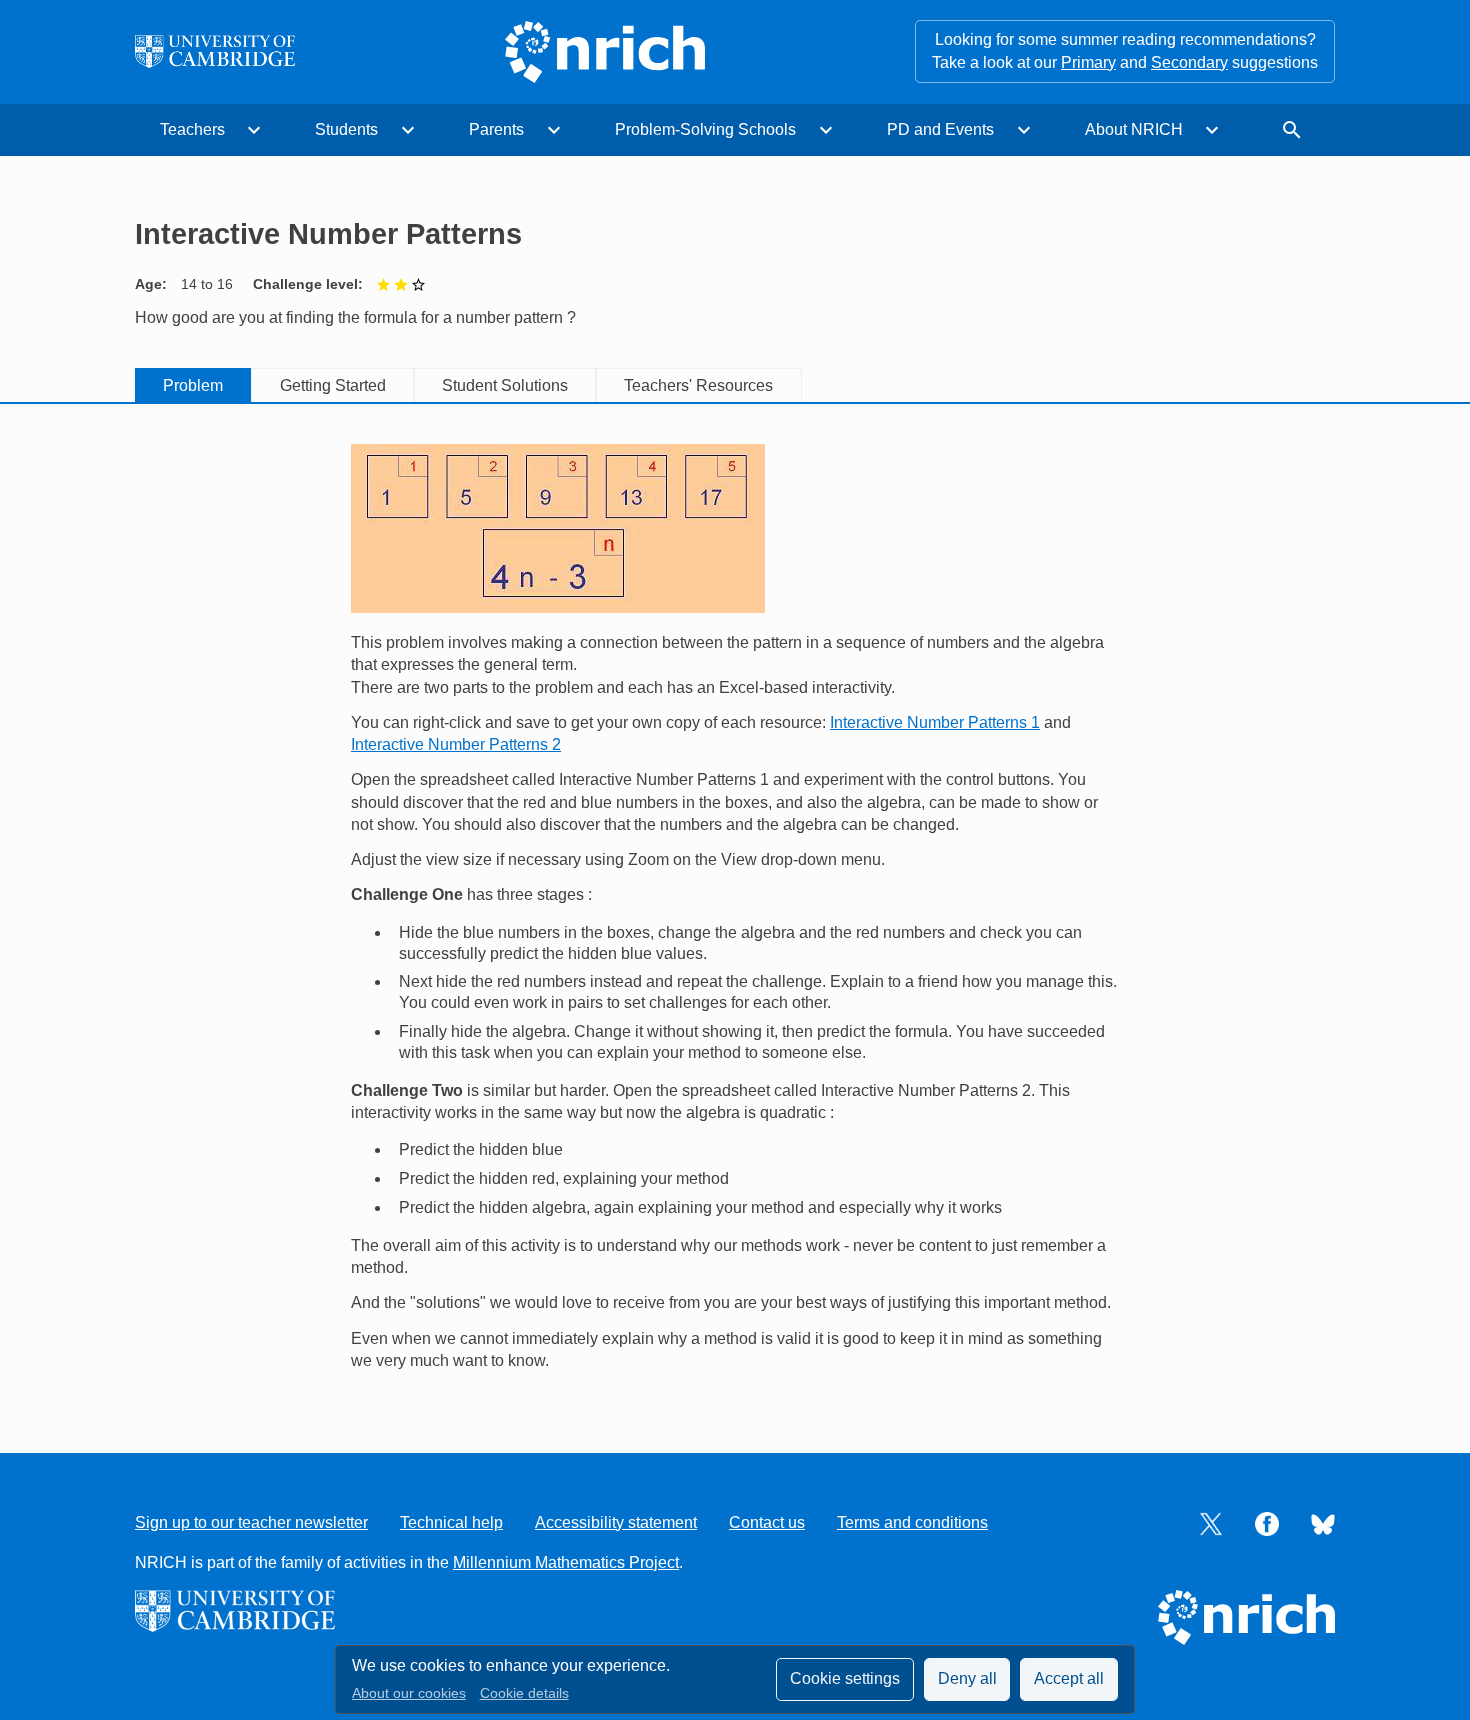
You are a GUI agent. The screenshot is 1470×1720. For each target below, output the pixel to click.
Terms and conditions (912, 1522)
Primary (1088, 62)
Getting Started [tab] (333, 385)
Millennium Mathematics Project (566, 1562)
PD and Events (940, 129)
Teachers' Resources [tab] (698, 385)
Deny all (967, 1678)
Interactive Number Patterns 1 (935, 722)
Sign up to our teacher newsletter (251, 1522)
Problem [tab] (193, 385)
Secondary (1189, 62)
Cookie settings (845, 1678)
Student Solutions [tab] (505, 385)
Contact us (767, 1522)
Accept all (1069, 1678)
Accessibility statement (616, 1522)
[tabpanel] (735, 908)
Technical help (451, 1522)
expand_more (254, 130)
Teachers (192, 129)
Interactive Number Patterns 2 (456, 744)
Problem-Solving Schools (705, 129)
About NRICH (1134, 129)
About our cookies (409, 1693)
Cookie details (524, 1693)
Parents (496, 129)
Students (346, 129)
